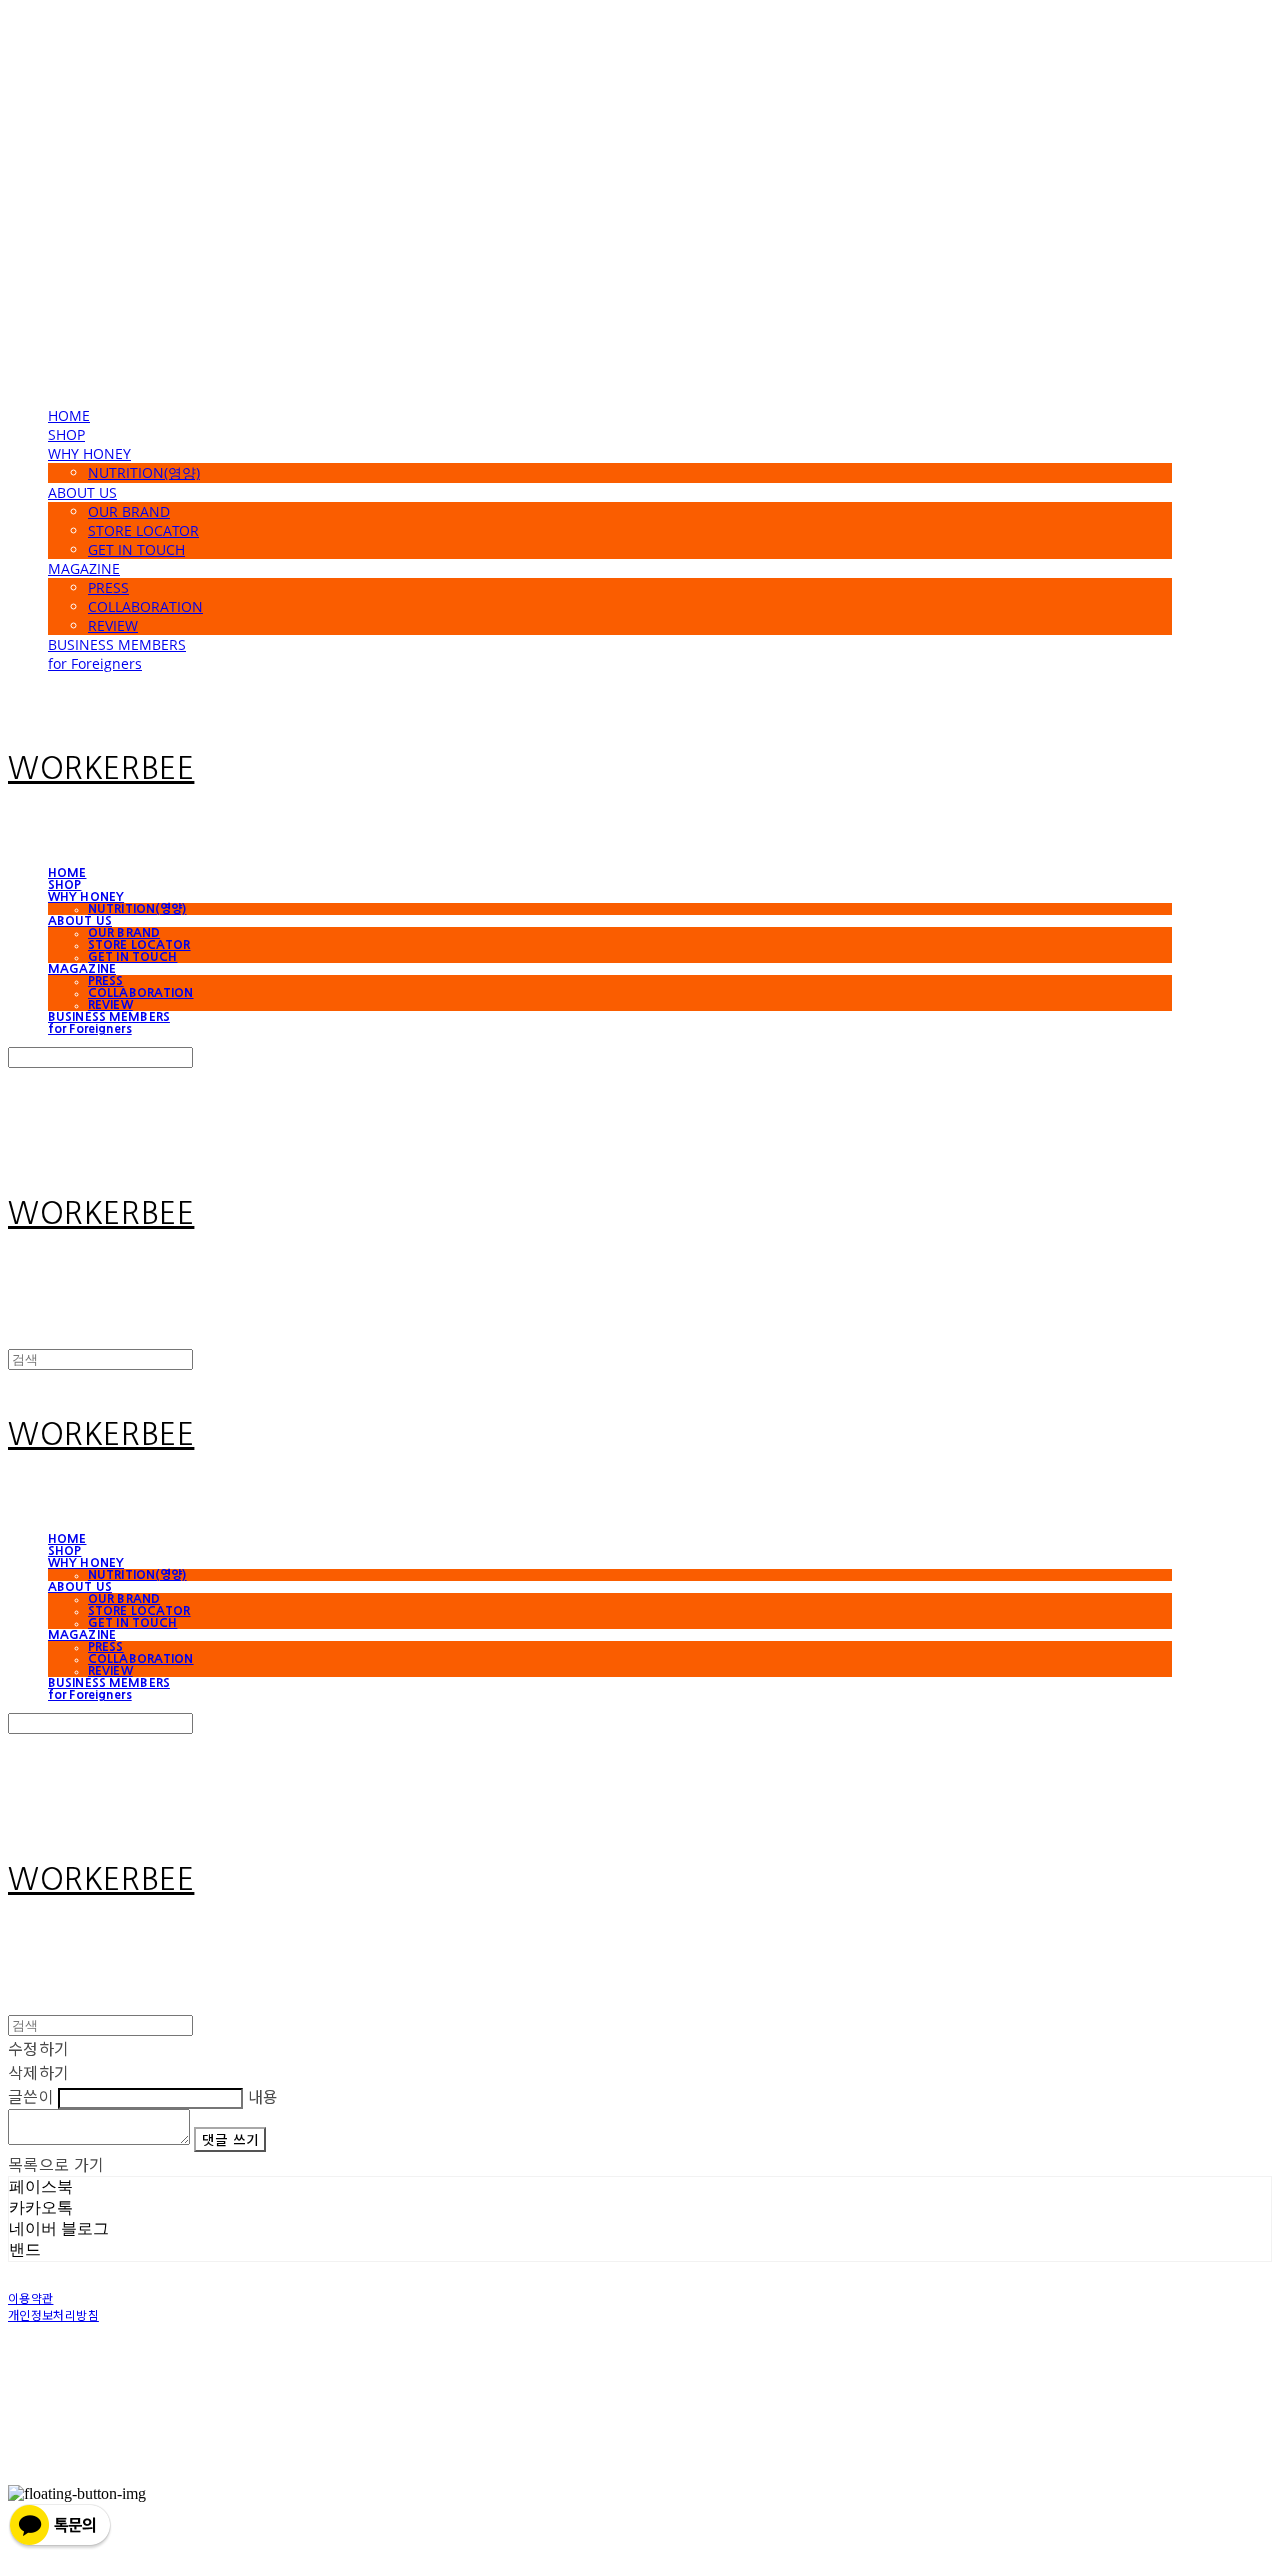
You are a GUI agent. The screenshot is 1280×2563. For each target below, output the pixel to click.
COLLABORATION (145, 606)
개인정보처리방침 (53, 2314)
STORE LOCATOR (143, 530)
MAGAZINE (84, 568)
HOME (69, 415)
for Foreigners (95, 663)
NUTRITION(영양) (144, 472)
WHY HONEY (89, 453)
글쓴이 (31, 2096)
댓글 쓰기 (230, 2139)
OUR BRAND (129, 511)
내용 (263, 2096)
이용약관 (30, 2297)
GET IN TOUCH (136, 549)
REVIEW (113, 625)
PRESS (108, 587)
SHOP (66, 434)
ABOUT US (82, 492)
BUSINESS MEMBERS (117, 644)
